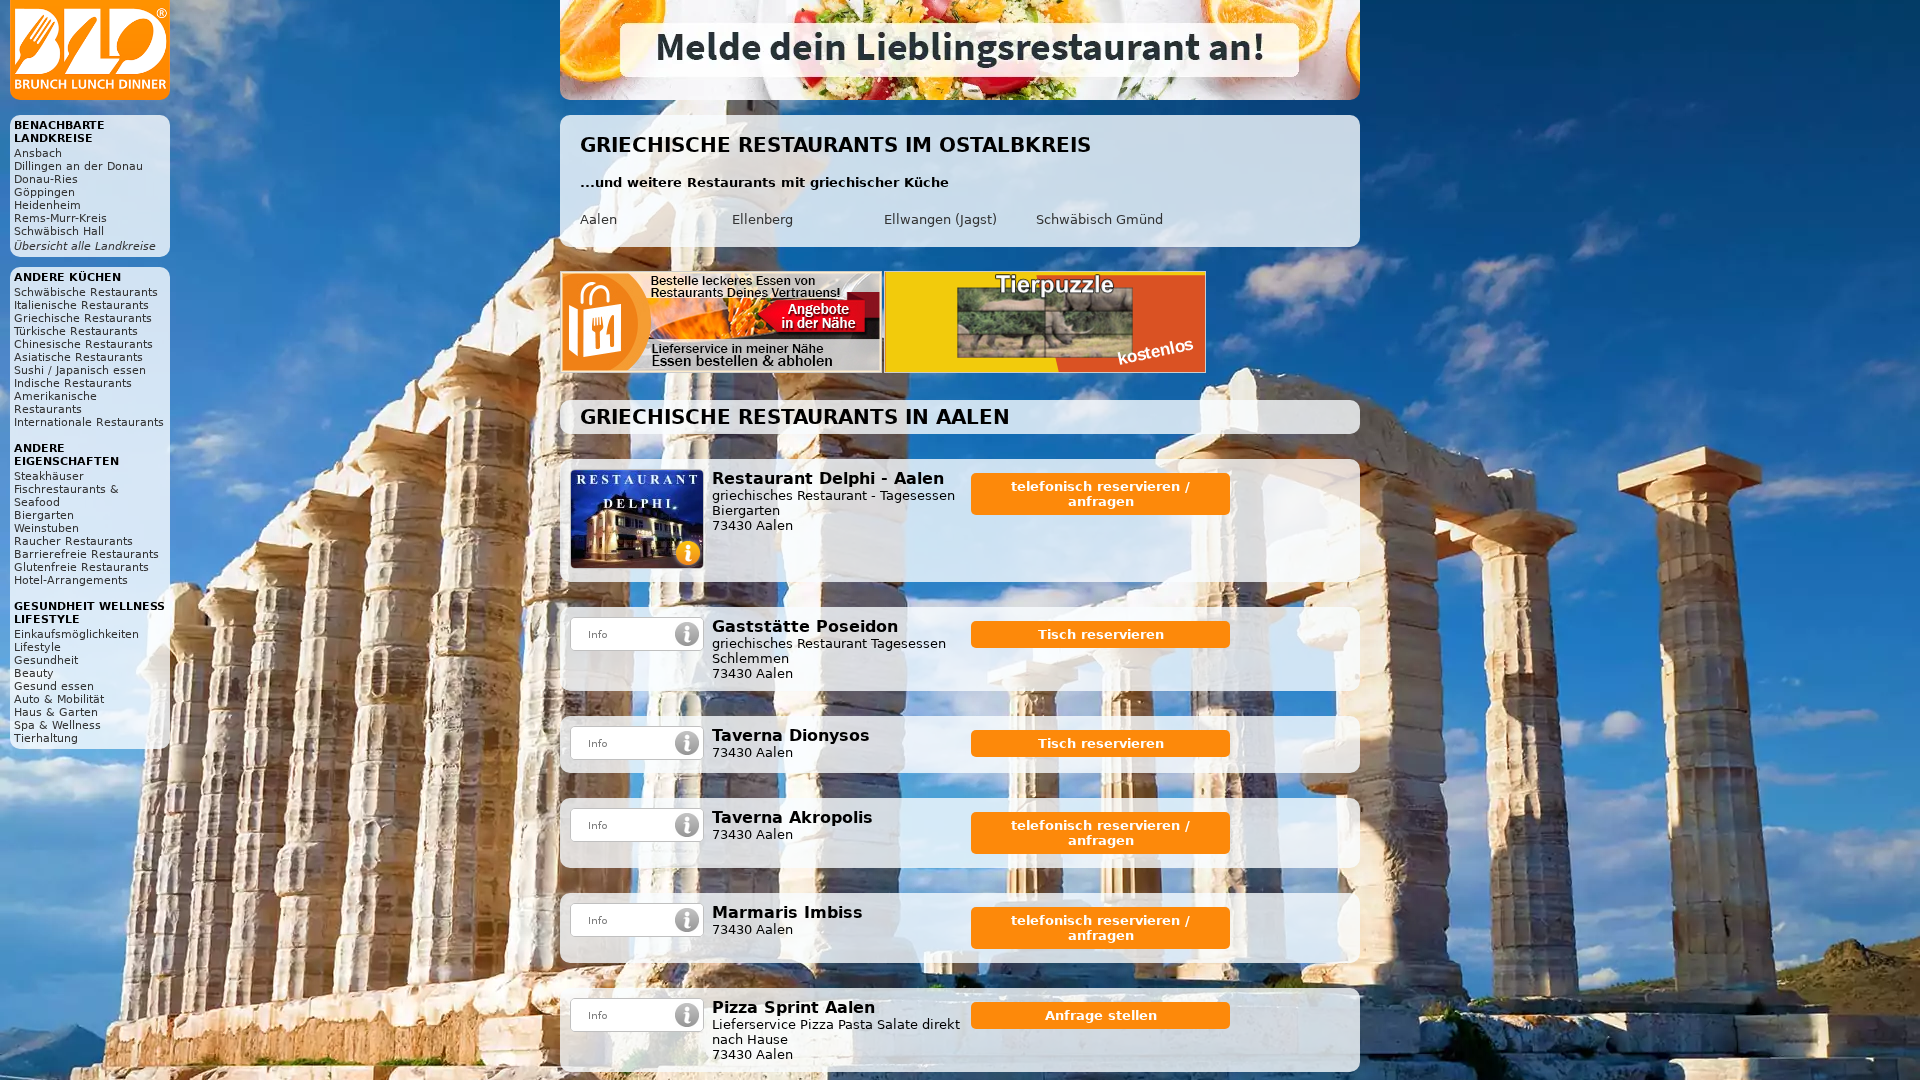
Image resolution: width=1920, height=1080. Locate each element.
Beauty (34, 673)
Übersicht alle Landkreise (85, 246)
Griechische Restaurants (83, 318)
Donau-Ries (46, 179)
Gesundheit (46, 660)
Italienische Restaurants (81, 305)
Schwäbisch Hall (59, 231)
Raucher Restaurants (73, 541)
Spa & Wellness (57, 725)
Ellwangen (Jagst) (940, 219)
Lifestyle (37, 647)
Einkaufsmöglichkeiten (76, 634)
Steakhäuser (49, 476)
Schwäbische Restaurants (86, 292)
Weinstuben (46, 528)
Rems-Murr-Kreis (60, 218)
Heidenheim (47, 205)
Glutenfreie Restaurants (81, 567)
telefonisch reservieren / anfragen (1100, 494)
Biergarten (44, 515)
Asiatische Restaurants (78, 357)
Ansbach (38, 153)
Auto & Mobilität (59, 699)
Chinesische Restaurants (83, 344)
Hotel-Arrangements (71, 580)
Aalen (598, 219)
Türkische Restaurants (76, 331)
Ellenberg (762, 219)
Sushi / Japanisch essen (80, 370)
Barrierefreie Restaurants (86, 554)
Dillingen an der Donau (78, 166)
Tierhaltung (46, 738)
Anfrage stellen (1101, 1015)
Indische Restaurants (73, 383)
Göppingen (44, 192)
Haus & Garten (56, 712)
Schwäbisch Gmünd (1099, 219)
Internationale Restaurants (89, 422)
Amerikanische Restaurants (55, 403)
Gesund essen (54, 686)
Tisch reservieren (1101, 634)
